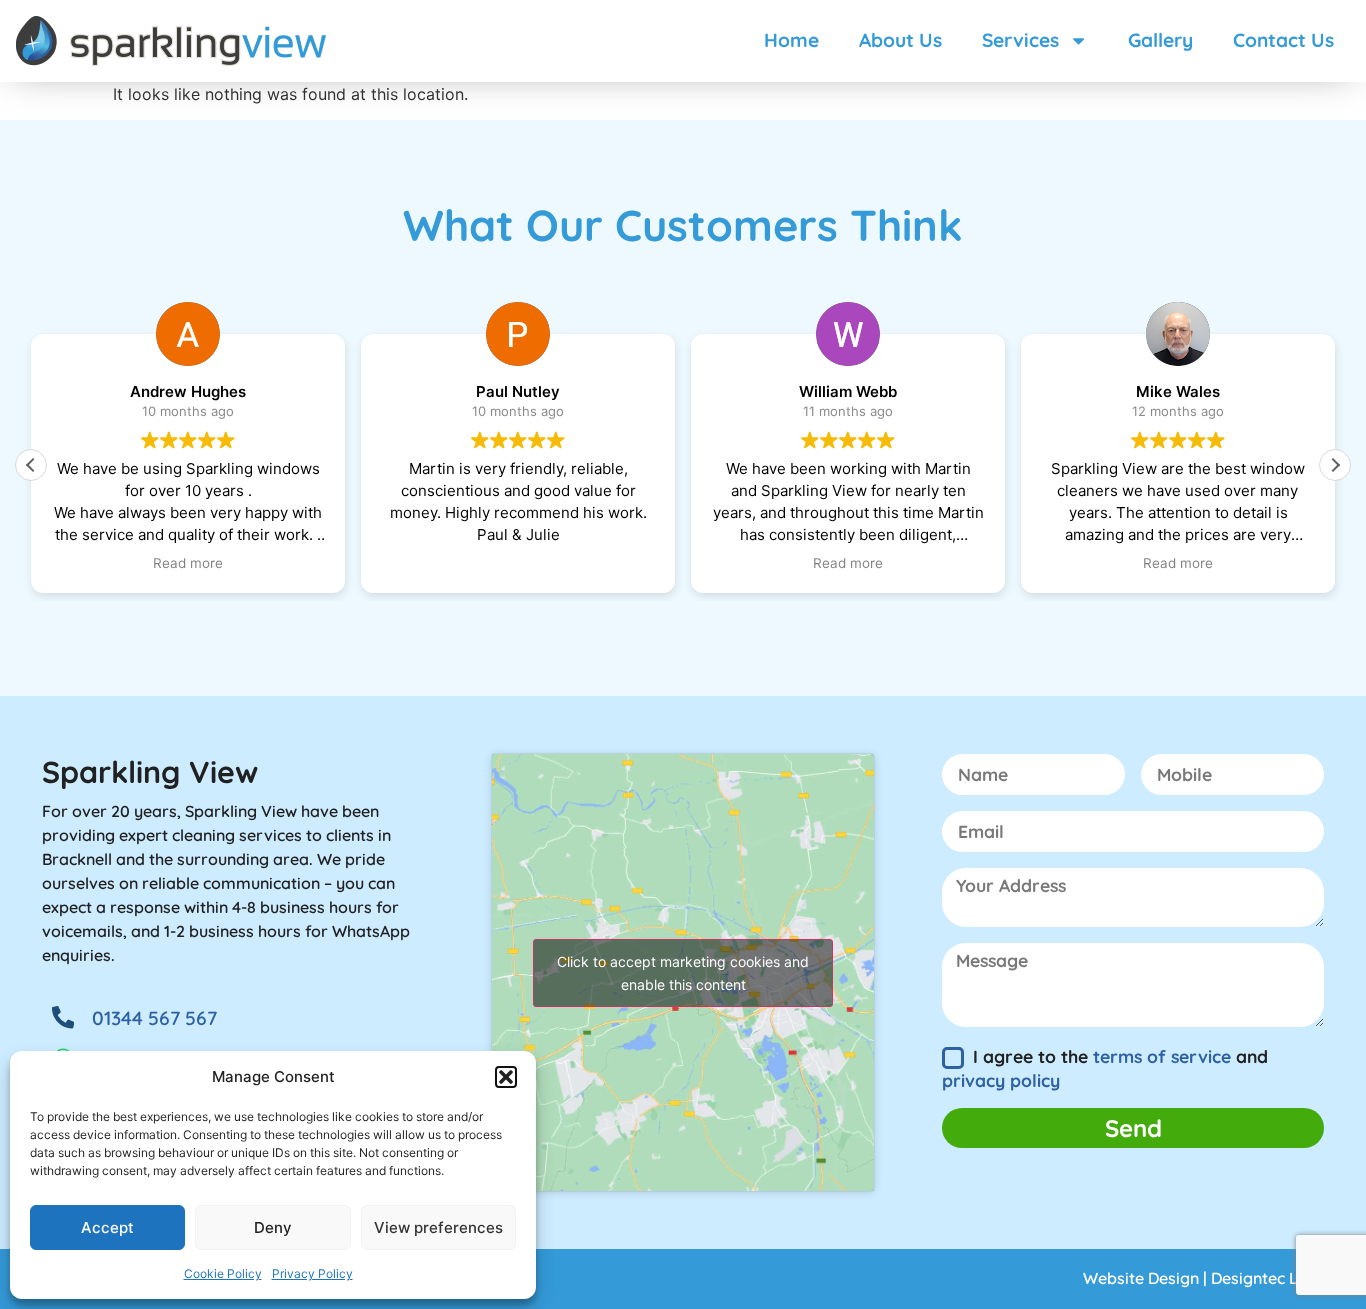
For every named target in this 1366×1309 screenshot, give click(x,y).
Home (791, 40)
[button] (506, 1077)
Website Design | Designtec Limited (1214, 1278)
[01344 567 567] (63, 1017)
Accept (107, 1227)
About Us (900, 40)
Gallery (1160, 40)
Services (1020, 40)
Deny (273, 1227)
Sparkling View (150, 772)
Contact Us (1283, 40)
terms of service (1162, 1056)
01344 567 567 (154, 1018)
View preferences (438, 1227)
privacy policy (1001, 1080)
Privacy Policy (312, 1273)
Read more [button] (188, 563)
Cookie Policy (223, 1273)
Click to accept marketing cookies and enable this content (683, 973)
